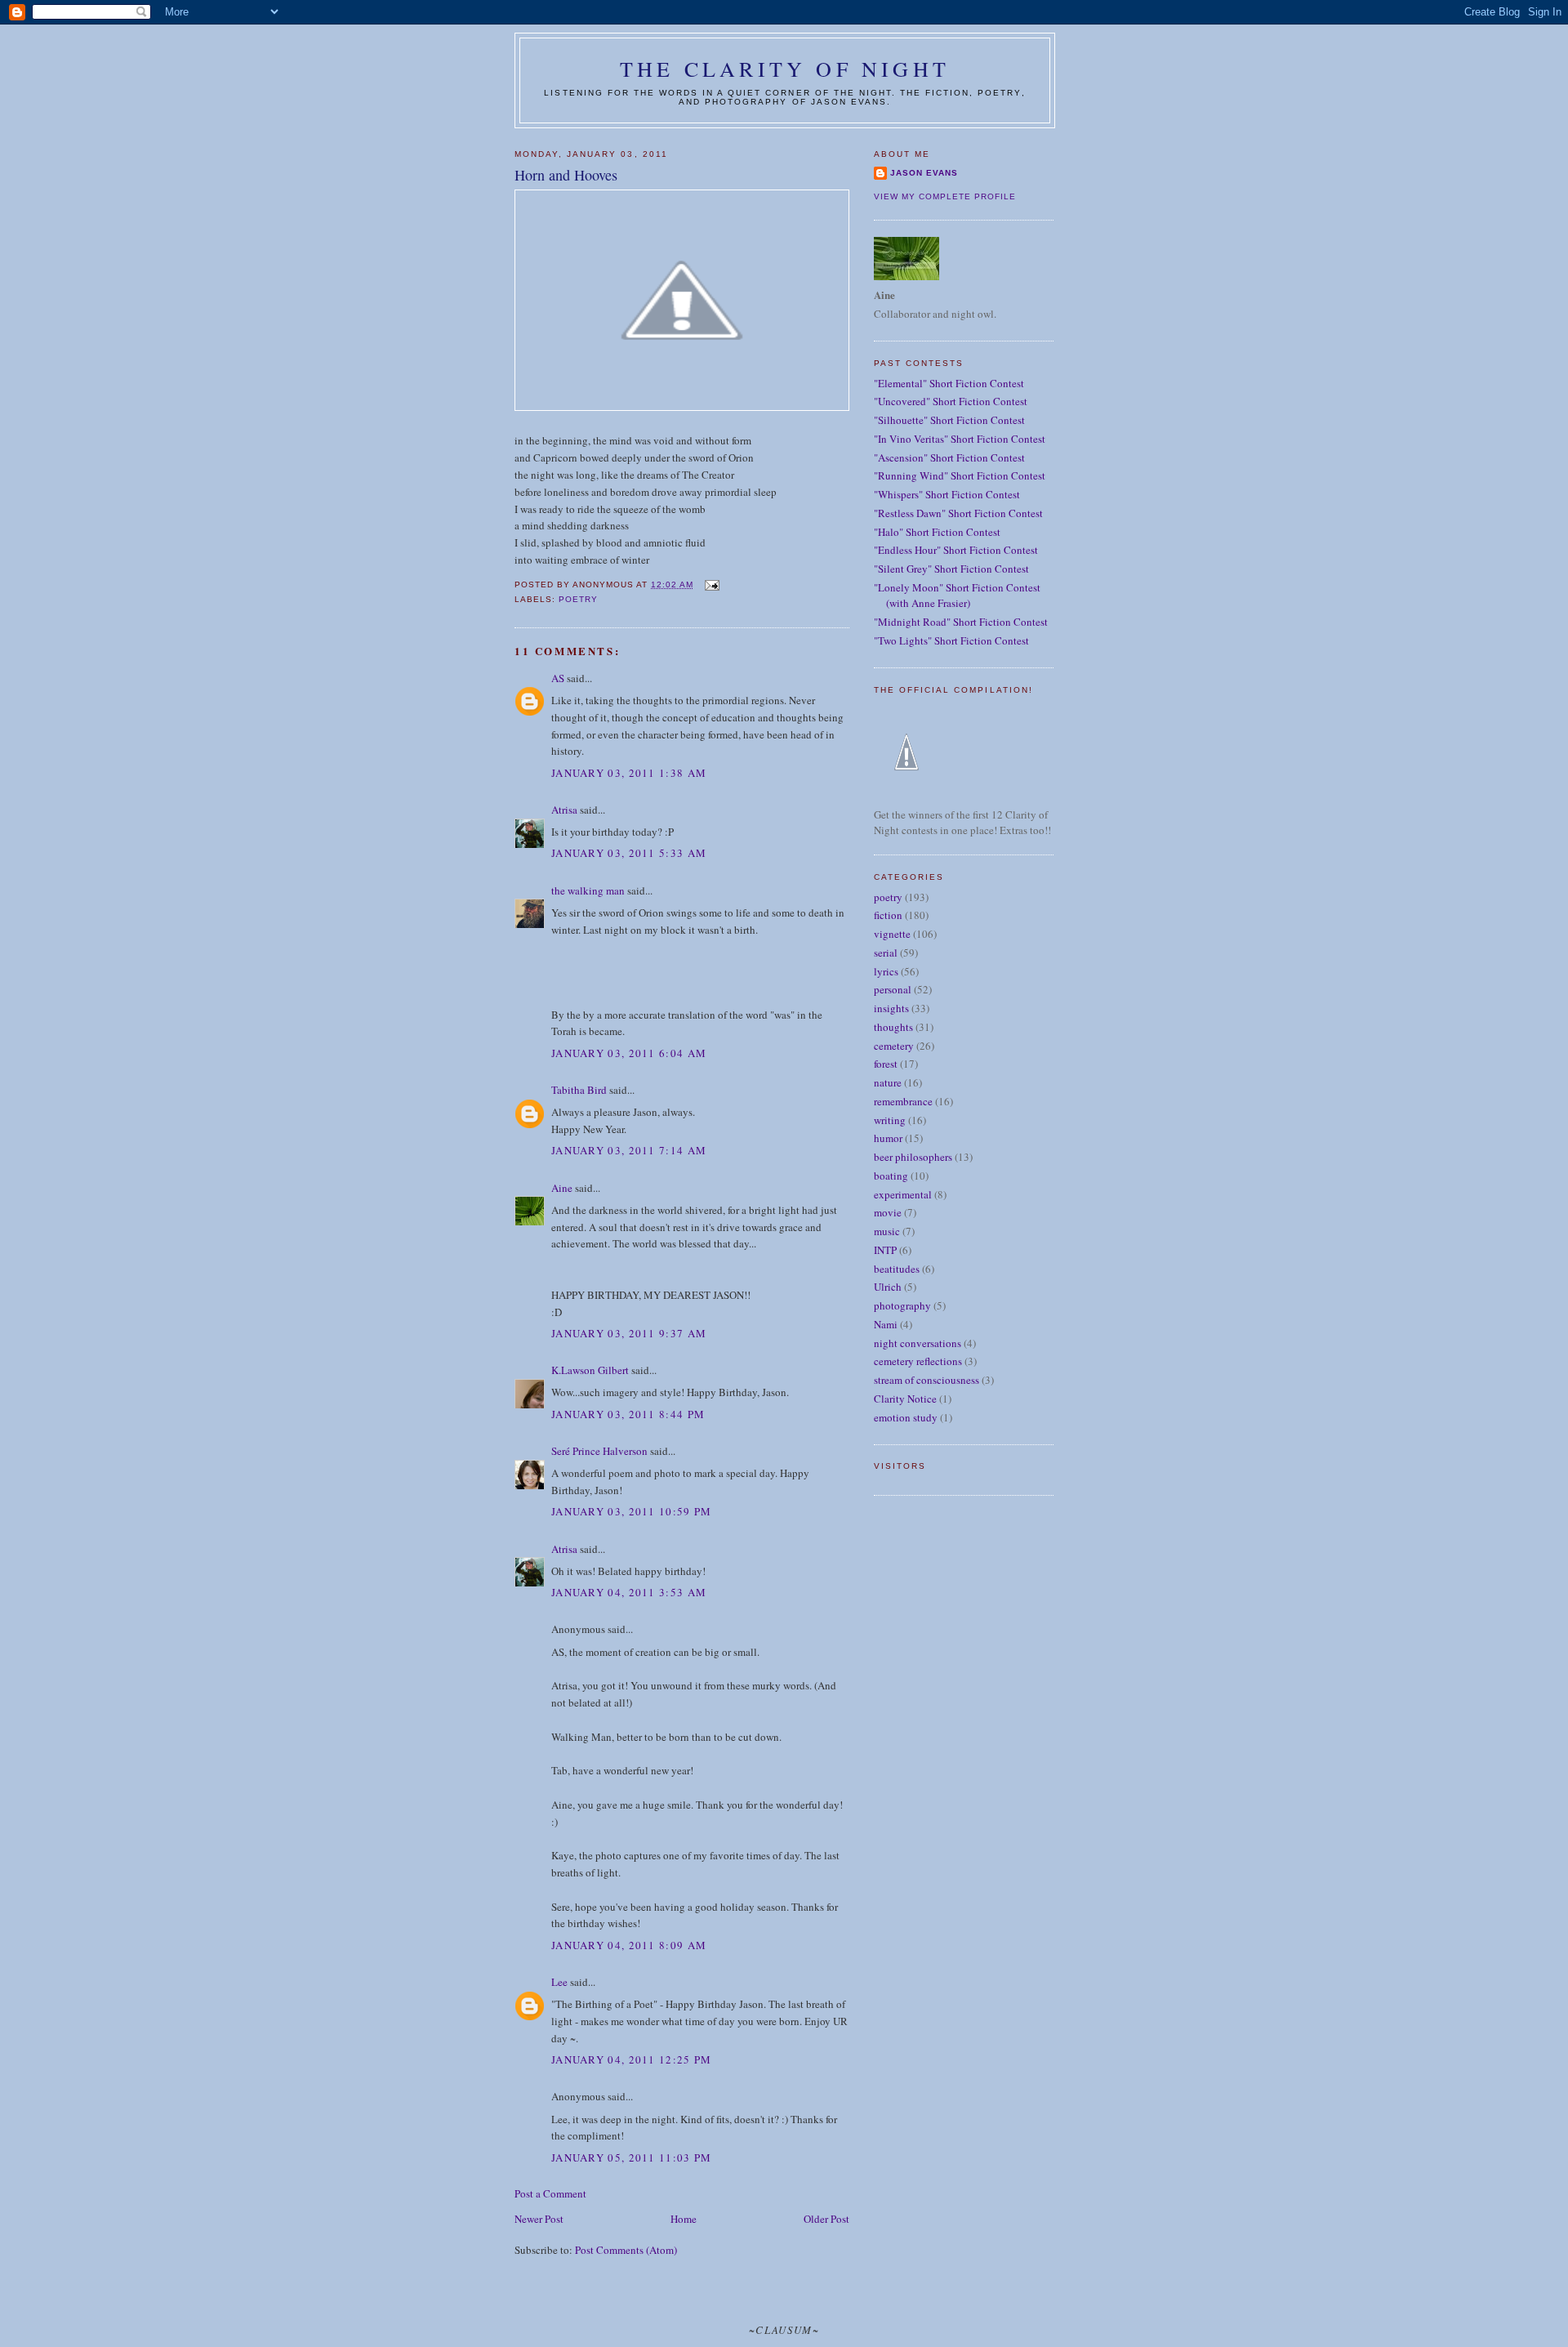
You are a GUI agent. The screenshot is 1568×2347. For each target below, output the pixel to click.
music (887, 1231)
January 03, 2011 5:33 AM (629, 853)
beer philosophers (913, 1157)
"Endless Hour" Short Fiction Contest (956, 550)
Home (684, 2219)
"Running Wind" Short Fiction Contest (960, 475)
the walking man (588, 890)
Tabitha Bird (579, 1090)
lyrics (886, 971)
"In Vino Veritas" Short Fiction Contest (960, 439)
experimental (903, 1194)
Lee (559, 1982)
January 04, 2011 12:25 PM (632, 2059)
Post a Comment (550, 2193)
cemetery (894, 1046)
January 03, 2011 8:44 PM (628, 1414)
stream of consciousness (927, 1380)
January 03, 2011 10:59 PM (632, 1511)
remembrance (903, 1101)
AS (558, 678)
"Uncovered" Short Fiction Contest (951, 401)
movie (888, 1212)
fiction (888, 915)
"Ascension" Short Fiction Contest (949, 457)
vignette (892, 934)
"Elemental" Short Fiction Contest (949, 383)
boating (891, 1176)
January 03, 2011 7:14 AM (629, 1150)
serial (886, 953)
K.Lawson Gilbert (590, 1370)
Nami (886, 1324)
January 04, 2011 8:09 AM (629, 1945)
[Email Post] (711, 585)
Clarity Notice (905, 1399)
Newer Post (539, 2219)
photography (902, 1305)
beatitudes (897, 1269)
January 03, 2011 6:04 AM (629, 1053)
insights (891, 1008)
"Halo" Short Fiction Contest (937, 532)
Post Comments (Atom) (626, 2250)
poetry (578, 599)
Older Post (826, 2219)
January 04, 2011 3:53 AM (629, 1592)
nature (888, 1082)
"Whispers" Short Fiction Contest (947, 494)
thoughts (893, 1027)
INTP (885, 1250)
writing (890, 1120)
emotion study (906, 1417)
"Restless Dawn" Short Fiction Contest (958, 513)
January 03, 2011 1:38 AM (629, 773)
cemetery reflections (918, 1361)
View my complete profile (945, 196)
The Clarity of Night (785, 69)
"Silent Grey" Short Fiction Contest (951, 569)
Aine (562, 1188)
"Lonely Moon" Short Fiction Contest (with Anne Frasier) (957, 596)
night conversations (918, 1343)
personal (893, 989)
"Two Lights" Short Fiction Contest (951, 640)
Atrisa (564, 810)
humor (888, 1138)
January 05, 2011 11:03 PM (632, 2157)
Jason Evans (924, 173)
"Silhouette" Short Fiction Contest (949, 420)
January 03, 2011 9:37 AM (629, 1333)
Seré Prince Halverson (599, 1451)
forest (886, 1064)
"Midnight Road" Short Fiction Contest (961, 622)
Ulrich (888, 1287)
